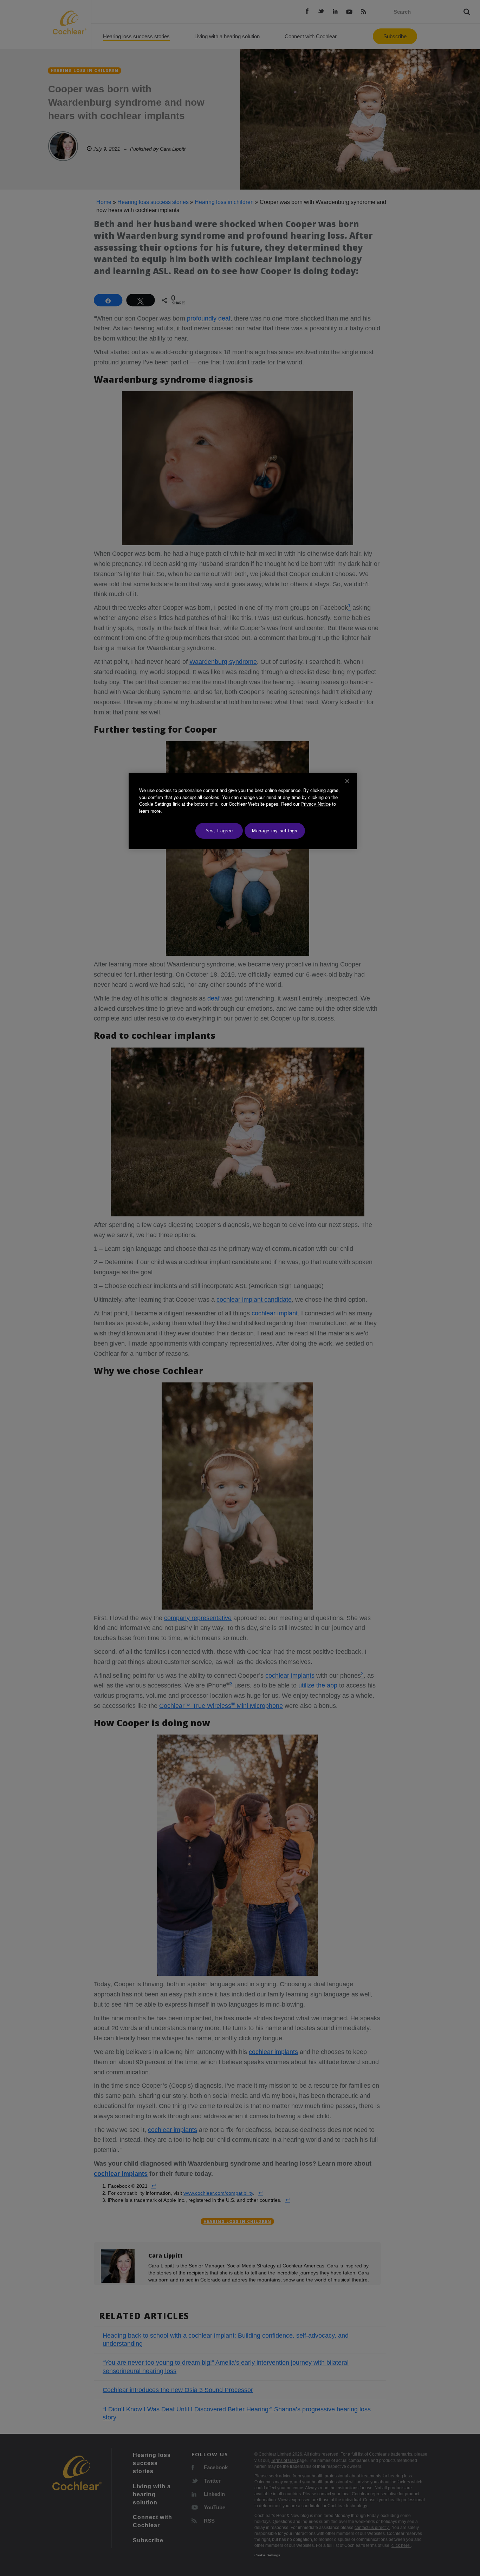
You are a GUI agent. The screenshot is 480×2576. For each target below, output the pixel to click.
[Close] (347, 781)
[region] (243, 811)
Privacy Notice (316, 804)
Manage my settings (275, 830)
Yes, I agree (219, 830)
